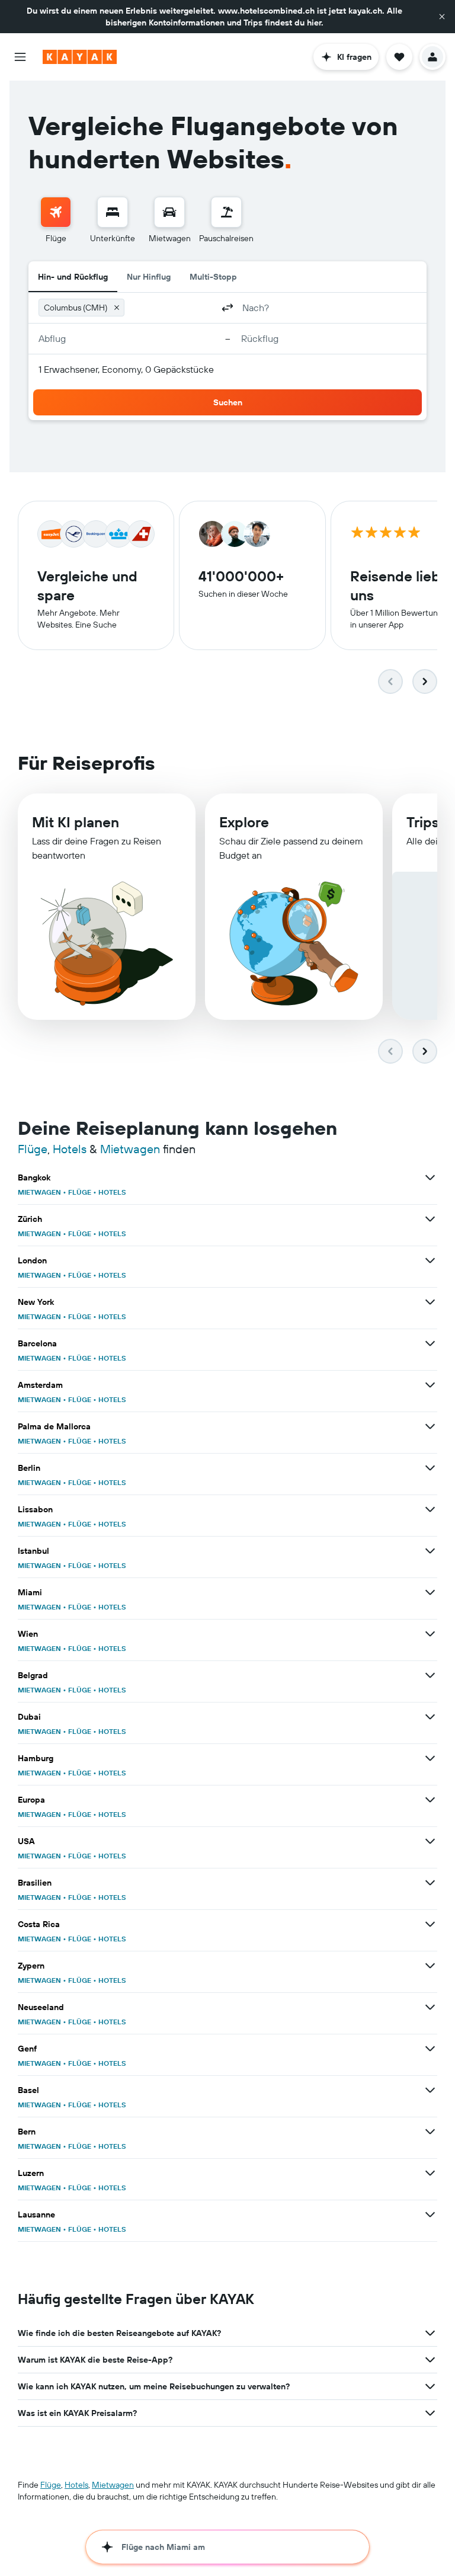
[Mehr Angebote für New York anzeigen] (430, 1302)
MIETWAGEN (39, 1192)
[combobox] (171, 308)
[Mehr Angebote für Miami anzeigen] (430, 1592)
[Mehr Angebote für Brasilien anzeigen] (430, 1883)
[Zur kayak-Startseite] (80, 57)
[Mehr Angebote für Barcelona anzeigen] (430, 1343)
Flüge (33, 1149)
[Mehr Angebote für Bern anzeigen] (430, 2132)
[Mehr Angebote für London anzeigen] (430, 1260)
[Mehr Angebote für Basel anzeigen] (430, 2090)
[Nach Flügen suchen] (56, 212)
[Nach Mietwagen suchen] (169, 212)
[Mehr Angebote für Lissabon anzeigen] (430, 1509)
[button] (442, 17)
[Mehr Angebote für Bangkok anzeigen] (430, 1177)
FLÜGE (80, 1192)
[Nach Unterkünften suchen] (113, 212)
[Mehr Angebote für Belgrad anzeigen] (430, 1675)
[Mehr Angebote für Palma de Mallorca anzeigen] (430, 1426)
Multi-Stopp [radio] (213, 277)
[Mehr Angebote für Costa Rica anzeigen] (430, 1924)
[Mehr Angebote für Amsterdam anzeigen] (430, 1385)
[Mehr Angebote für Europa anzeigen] (430, 1800)
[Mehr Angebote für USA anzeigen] (430, 1841)
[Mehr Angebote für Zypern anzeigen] (430, 1966)
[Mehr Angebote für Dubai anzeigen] (430, 1717)
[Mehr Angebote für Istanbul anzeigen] (430, 1551)
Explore (244, 822)
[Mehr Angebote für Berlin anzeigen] (430, 1468)
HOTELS (112, 1192)
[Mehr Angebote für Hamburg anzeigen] (430, 1758)
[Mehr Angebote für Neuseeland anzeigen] (430, 2007)
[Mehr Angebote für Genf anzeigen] (430, 2049)
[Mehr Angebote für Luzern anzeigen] (430, 2173)
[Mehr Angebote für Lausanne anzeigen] (430, 2215)
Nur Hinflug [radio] (149, 277)
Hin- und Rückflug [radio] (73, 277)
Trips (423, 822)
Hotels (70, 1149)
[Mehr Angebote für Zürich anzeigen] (430, 1219)
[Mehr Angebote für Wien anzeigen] (430, 1634)
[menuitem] (56, 220)
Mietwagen (130, 1149)
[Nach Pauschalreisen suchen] (226, 212)
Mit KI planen (76, 822)
